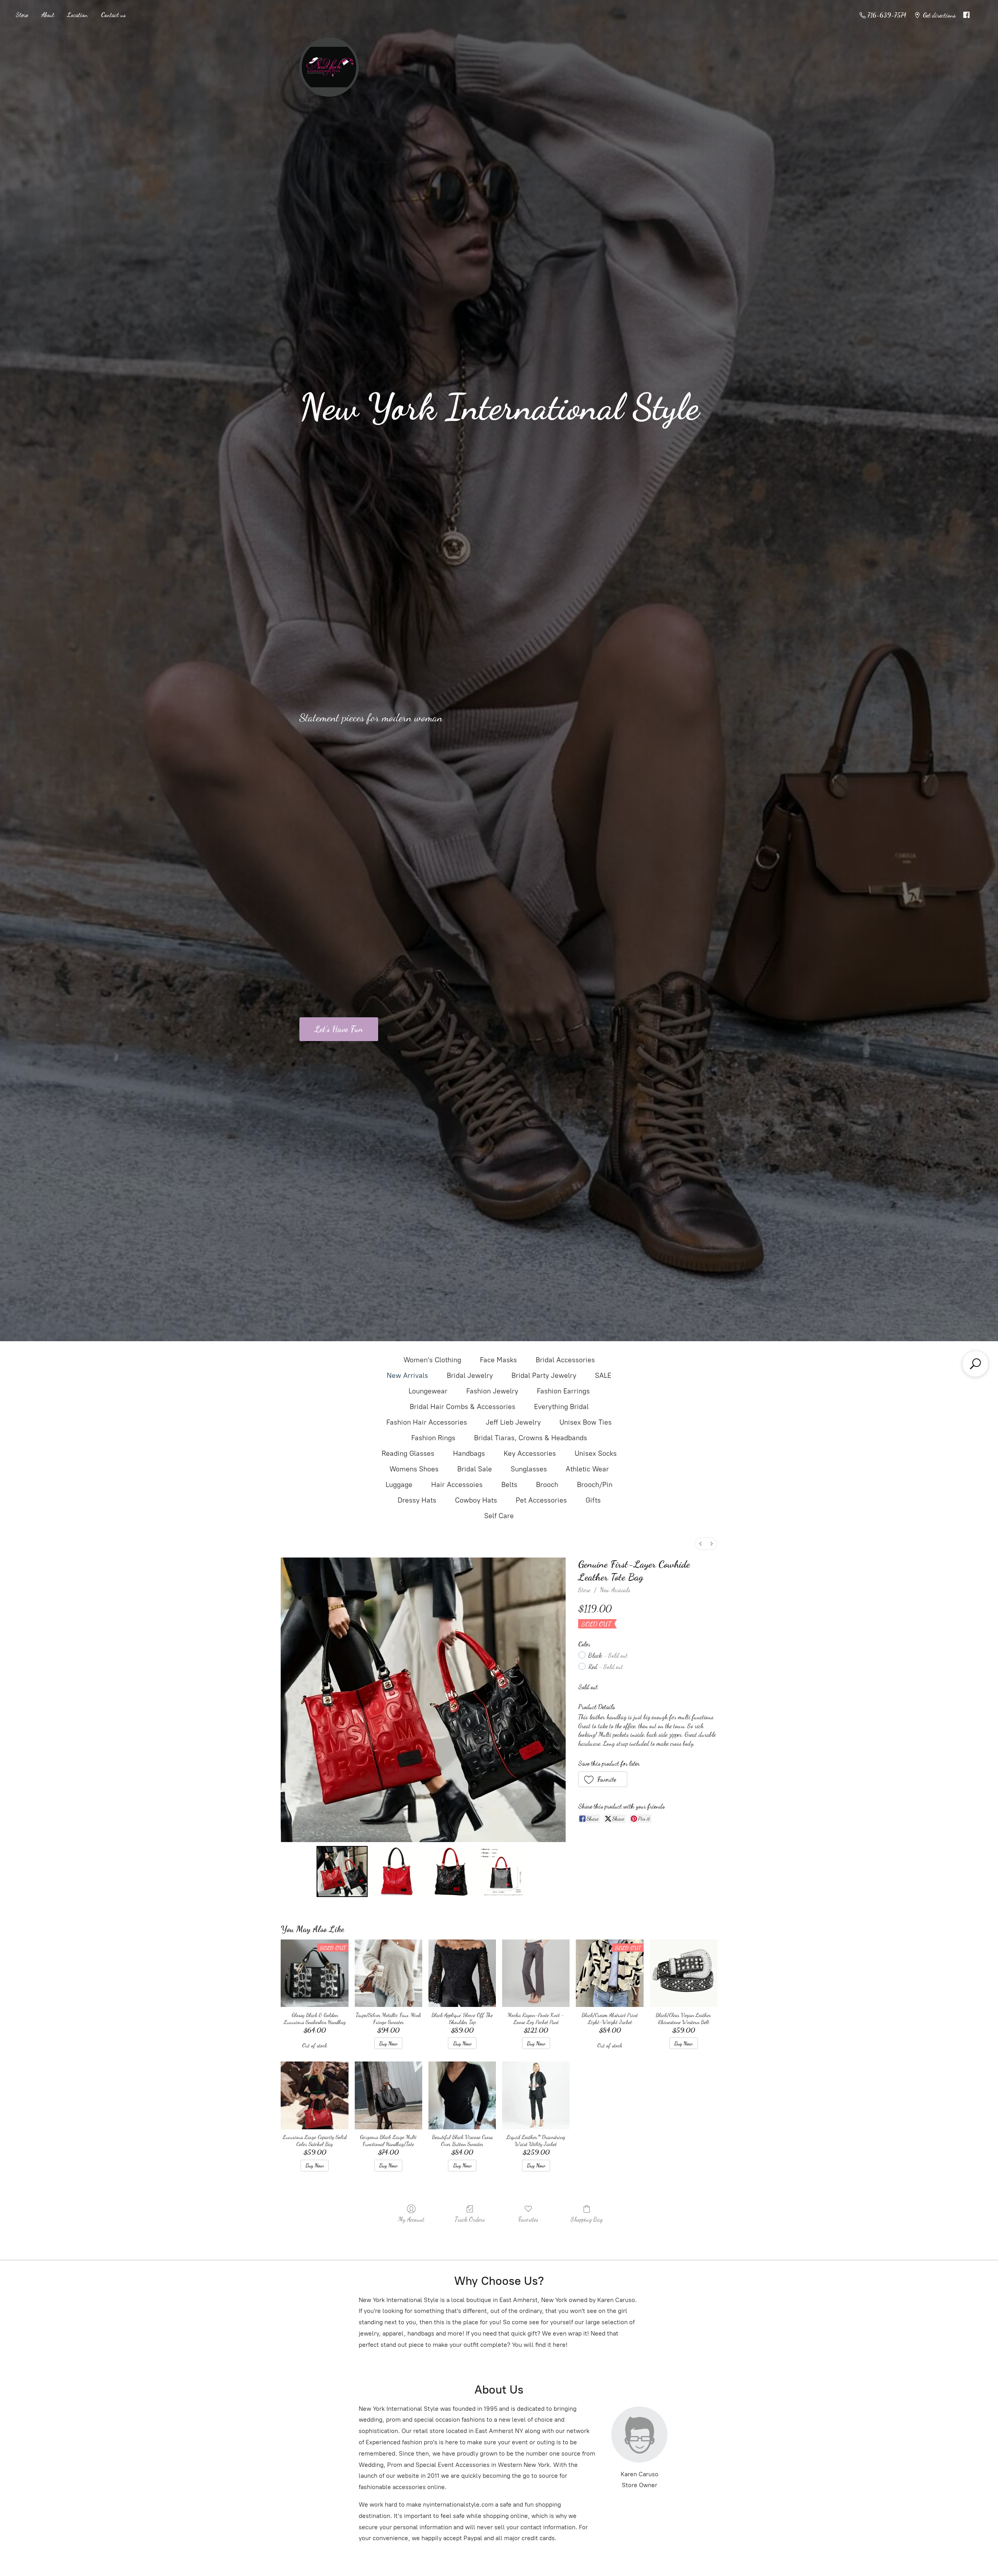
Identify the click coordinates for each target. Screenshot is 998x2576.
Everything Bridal (561, 1407)
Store (22, 15)
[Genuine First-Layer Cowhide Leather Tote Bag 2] (450, 1871)
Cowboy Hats (476, 1500)
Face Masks (498, 1360)
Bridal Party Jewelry (544, 1376)
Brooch (547, 1485)
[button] (603, 1779)
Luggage (399, 1485)
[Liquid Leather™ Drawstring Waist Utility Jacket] (536, 2095)
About (48, 15)
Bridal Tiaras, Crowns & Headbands (531, 1438)
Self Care (499, 1516)
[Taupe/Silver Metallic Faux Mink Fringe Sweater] (388, 1973)
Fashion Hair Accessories (427, 1422)
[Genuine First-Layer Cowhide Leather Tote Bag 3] (504, 1871)
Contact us (113, 15)
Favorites (528, 2219)
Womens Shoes (414, 1469)
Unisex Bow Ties (586, 1422)
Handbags (469, 1453)
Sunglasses (529, 1469)
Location (78, 15)
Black (608, 1655)
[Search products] (975, 1364)
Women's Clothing (432, 1360)
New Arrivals (407, 1376)
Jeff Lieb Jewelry (513, 1422)
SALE (603, 1376)
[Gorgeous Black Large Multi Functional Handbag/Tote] (388, 2095)
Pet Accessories (541, 1500)
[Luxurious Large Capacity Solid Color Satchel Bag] (314, 2095)
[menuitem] (701, 1544)
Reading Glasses (408, 1453)
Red (606, 1666)
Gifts (593, 1500)
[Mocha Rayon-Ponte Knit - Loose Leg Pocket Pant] (536, 1973)
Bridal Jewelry (470, 1376)
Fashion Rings (433, 1438)
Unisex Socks (596, 1453)
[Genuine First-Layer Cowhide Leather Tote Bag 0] (342, 1871)
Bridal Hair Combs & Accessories (463, 1407)
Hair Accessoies (457, 1485)
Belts (509, 1485)
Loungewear (428, 1391)
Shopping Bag (587, 2219)
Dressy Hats (417, 1500)
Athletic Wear (587, 1469)
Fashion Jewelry (492, 1391)
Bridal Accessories (565, 1360)
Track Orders (470, 2219)
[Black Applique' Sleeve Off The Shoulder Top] (462, 1973)
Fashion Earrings (563, 1391)
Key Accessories (530, 1453)
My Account (411, 2219)
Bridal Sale (475, 1469)
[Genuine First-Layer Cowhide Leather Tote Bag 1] (396, 1871)
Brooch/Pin (595, 1485)
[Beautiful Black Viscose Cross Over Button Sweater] (462, 2095)
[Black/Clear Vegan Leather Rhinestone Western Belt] (684, 1973)
